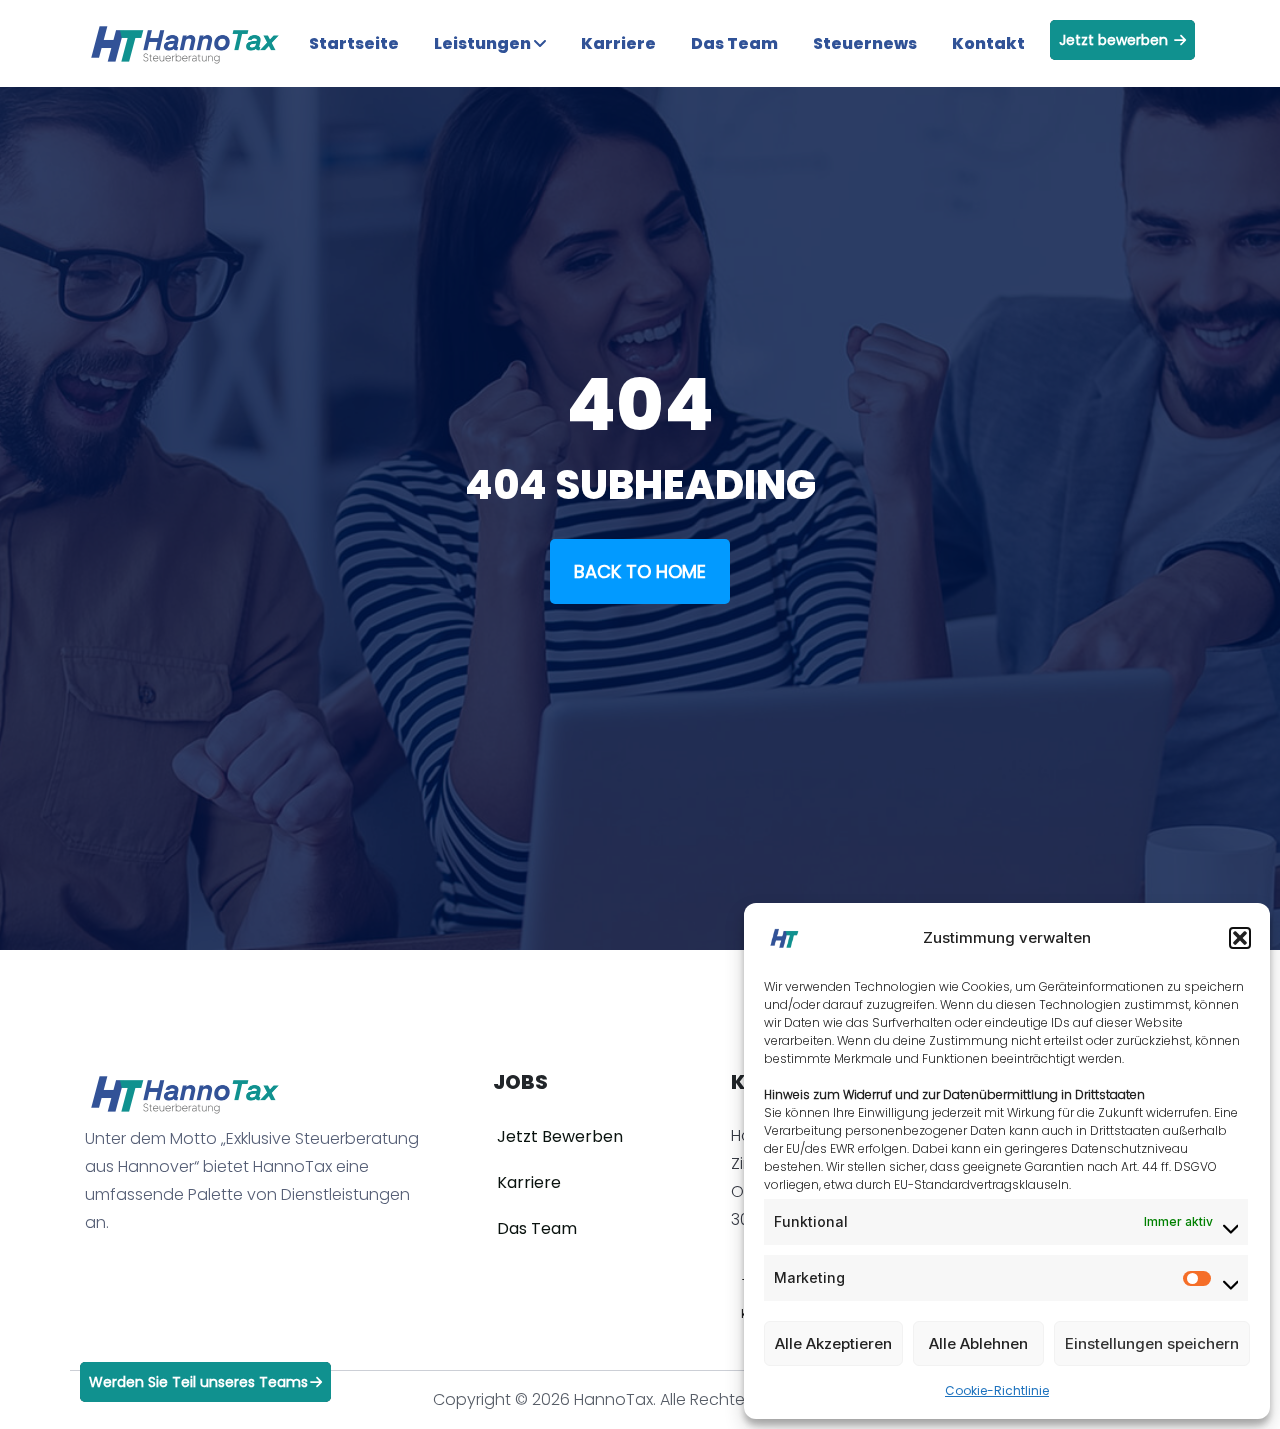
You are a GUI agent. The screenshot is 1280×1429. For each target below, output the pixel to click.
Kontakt (988, 43)
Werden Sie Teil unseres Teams (198, 1382)
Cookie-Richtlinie (997, 1390)
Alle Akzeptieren (833, 1343)
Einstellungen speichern (1152, 1343)
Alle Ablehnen (978, 1343)
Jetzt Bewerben (560, 1136)
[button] (1240, 938)
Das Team (734, 43)
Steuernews (865, 43)
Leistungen (484, 43)
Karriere (618, 43)
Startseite (354, 43)
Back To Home (640, 571)
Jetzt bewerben (1115, 40)
